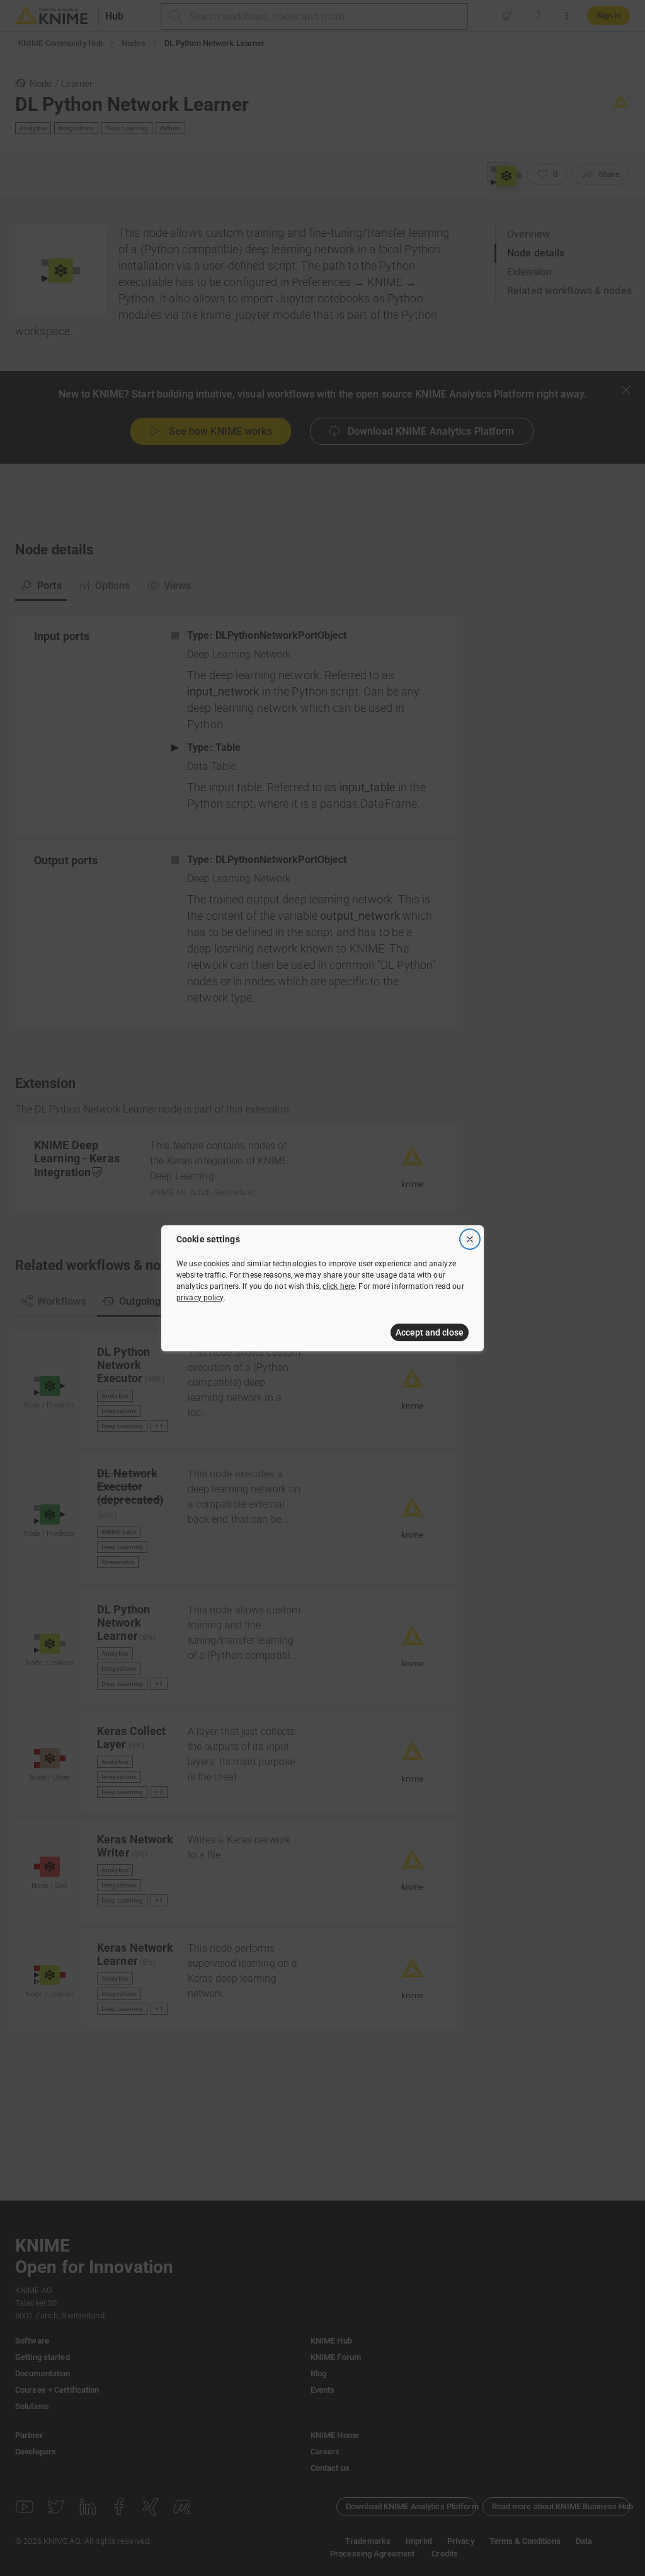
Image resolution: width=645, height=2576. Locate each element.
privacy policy (200, 1298)
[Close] (470, 1239)
